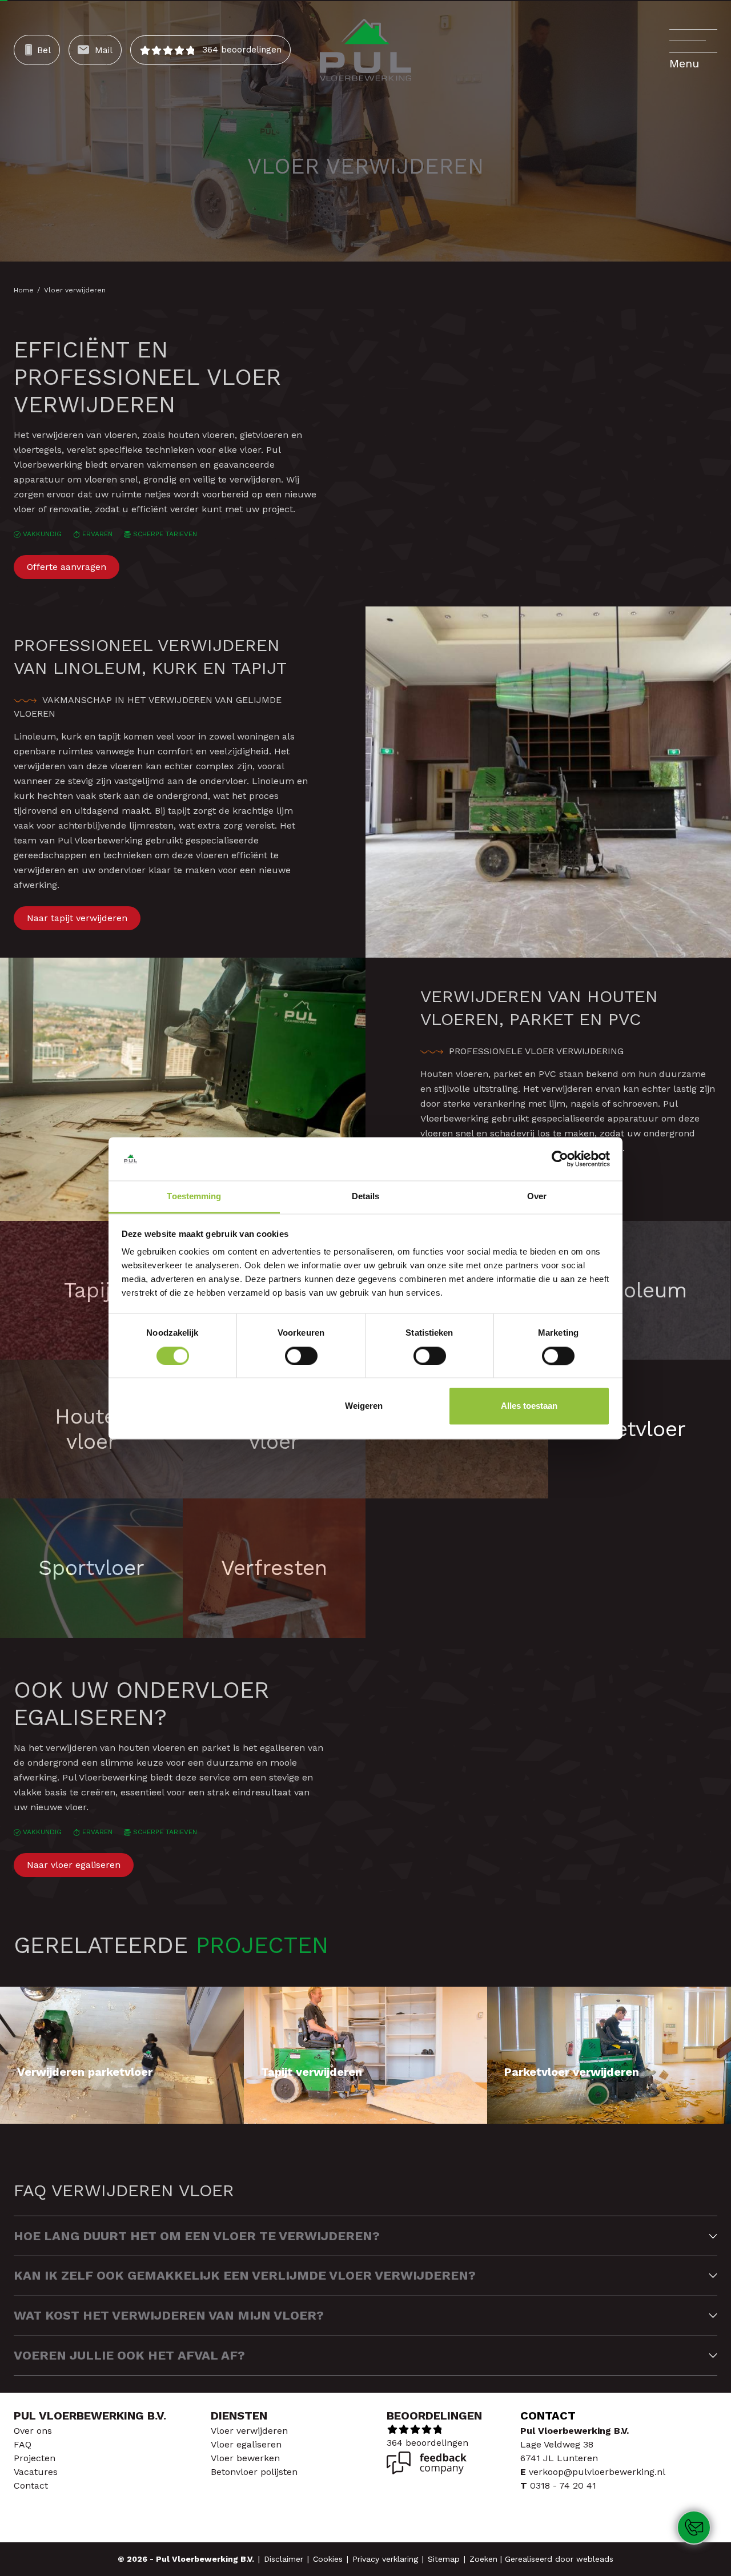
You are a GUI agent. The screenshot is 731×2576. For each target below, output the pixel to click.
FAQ (23, 2444)
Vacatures (36, 2472)
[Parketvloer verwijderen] (609, 2055)
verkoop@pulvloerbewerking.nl (597, 2472)
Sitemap (445, 2559)
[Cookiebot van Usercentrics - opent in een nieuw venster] (560, 1159)
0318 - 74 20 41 (563, 2485)
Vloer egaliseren (246, 2444)
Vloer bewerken (245, 2458)
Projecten (35, 2458)
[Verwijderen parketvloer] (122, 2055)
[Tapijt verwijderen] (366, 2055)
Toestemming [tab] (194, 1197)
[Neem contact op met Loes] (698, 2532)
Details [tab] (366, 1197)
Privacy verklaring (387, 2559)
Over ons (33, 2431)
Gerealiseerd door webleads (559, 2559)
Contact (31, 2485)
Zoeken (485, 2559)
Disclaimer (285, 2559)
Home (25, 290)
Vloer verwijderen (75, 290)
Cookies (329, 2559)
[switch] (301, 1356)
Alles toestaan (529, 1406)
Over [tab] (537, 1197)
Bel (44, 50)
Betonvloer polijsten (254, 2472)
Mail (104, 50)
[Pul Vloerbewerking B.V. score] (427, 2471)
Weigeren (364, 1406)
